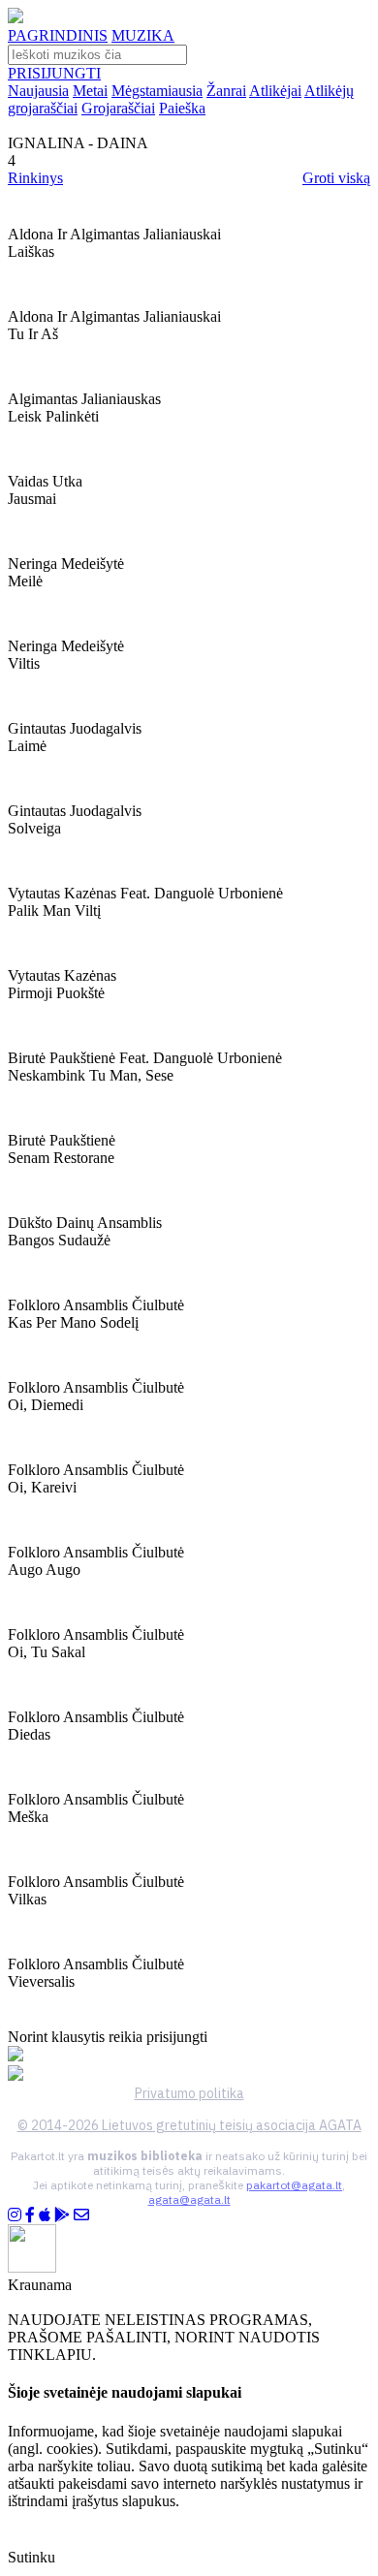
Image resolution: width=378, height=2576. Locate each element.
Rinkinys (35, 178)
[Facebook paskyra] (30, 2215)
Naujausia (38, 91)
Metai (90, 91)
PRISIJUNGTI (54, 73)
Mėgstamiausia (157, 91)
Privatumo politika (189, 2093)
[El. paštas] (81, 2215)
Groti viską (336, 178)
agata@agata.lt (189, 2199)
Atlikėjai (275, 91)
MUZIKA (143, 35)
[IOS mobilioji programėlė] (45, 2215)
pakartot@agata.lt (294, 2185)
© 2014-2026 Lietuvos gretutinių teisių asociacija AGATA (189, 2125)
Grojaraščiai (118, 108)
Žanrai (226, 91)
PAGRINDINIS (58, 35)
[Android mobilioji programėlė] (62, 2215)
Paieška (182, 108)
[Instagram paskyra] (15, 2215)
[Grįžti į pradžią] (16, 18)
